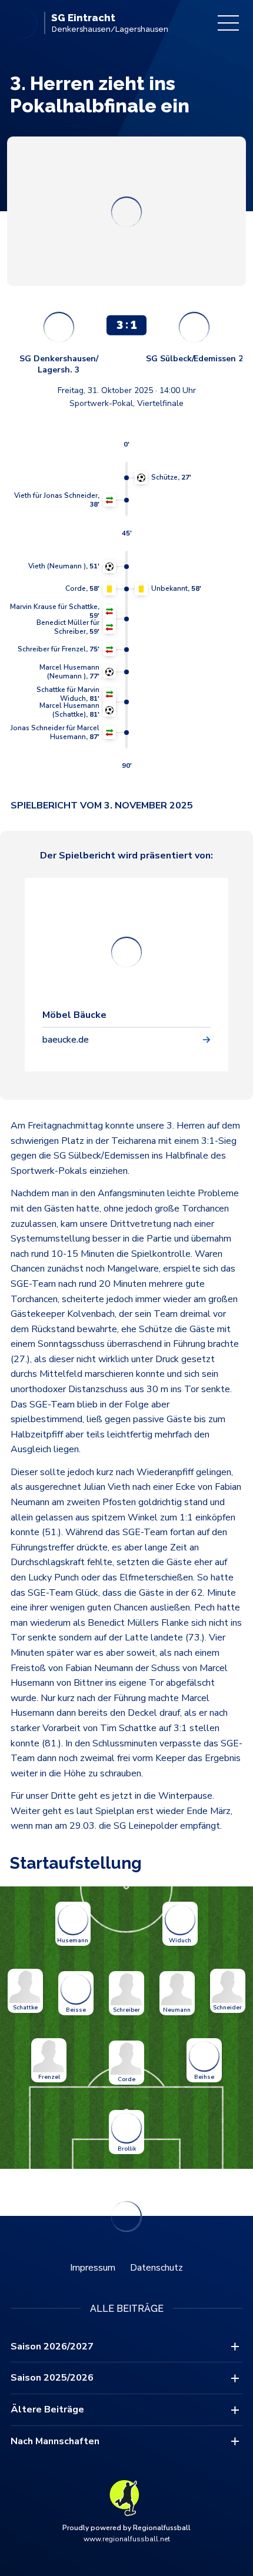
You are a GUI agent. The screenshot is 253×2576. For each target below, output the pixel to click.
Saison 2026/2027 (52, 2347)
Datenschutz (157, 2268)
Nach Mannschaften (55, 2441)
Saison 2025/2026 (52, 2378)
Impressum (93, 2268)
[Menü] (228, 23)
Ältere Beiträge (47, 2409)
